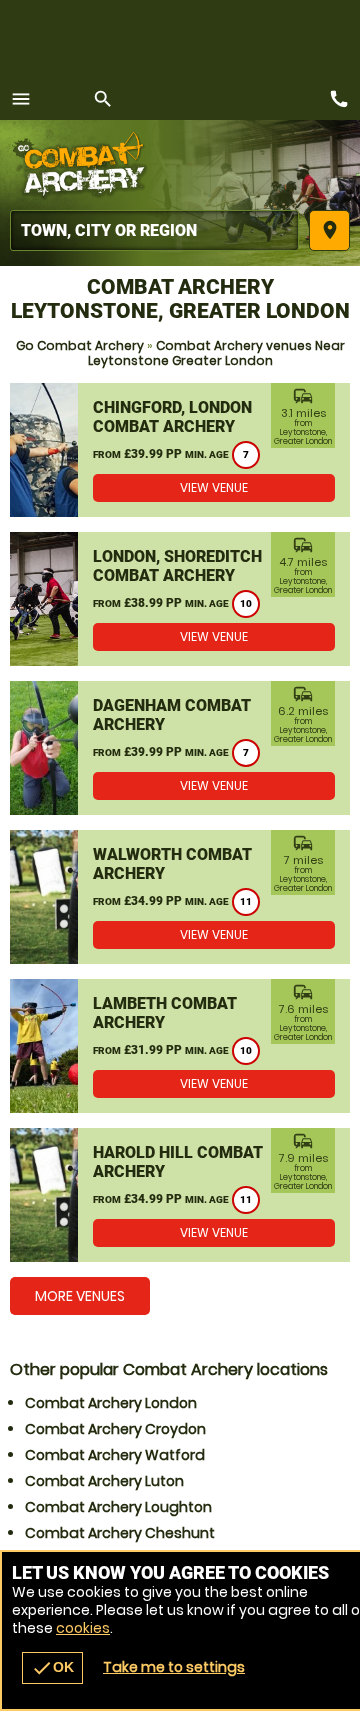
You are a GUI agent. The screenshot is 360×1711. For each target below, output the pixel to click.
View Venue (214, 487)
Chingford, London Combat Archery (172, 417)
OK (52, 1668)
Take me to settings (174, 1667)
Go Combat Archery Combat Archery (85, 165)
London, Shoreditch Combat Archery (177, 566)
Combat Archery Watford (115, 1455)
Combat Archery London (111, 1403)
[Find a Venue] (154, 230)
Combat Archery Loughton (118, 1507)
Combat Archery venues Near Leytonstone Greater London (216, 353)
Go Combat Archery (80, 345)
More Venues (80, 1296)
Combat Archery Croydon (115, 1429)
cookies (83, 1628)
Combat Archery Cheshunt (120, 1533)
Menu (21, 99)
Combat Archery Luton (104, 1481)
